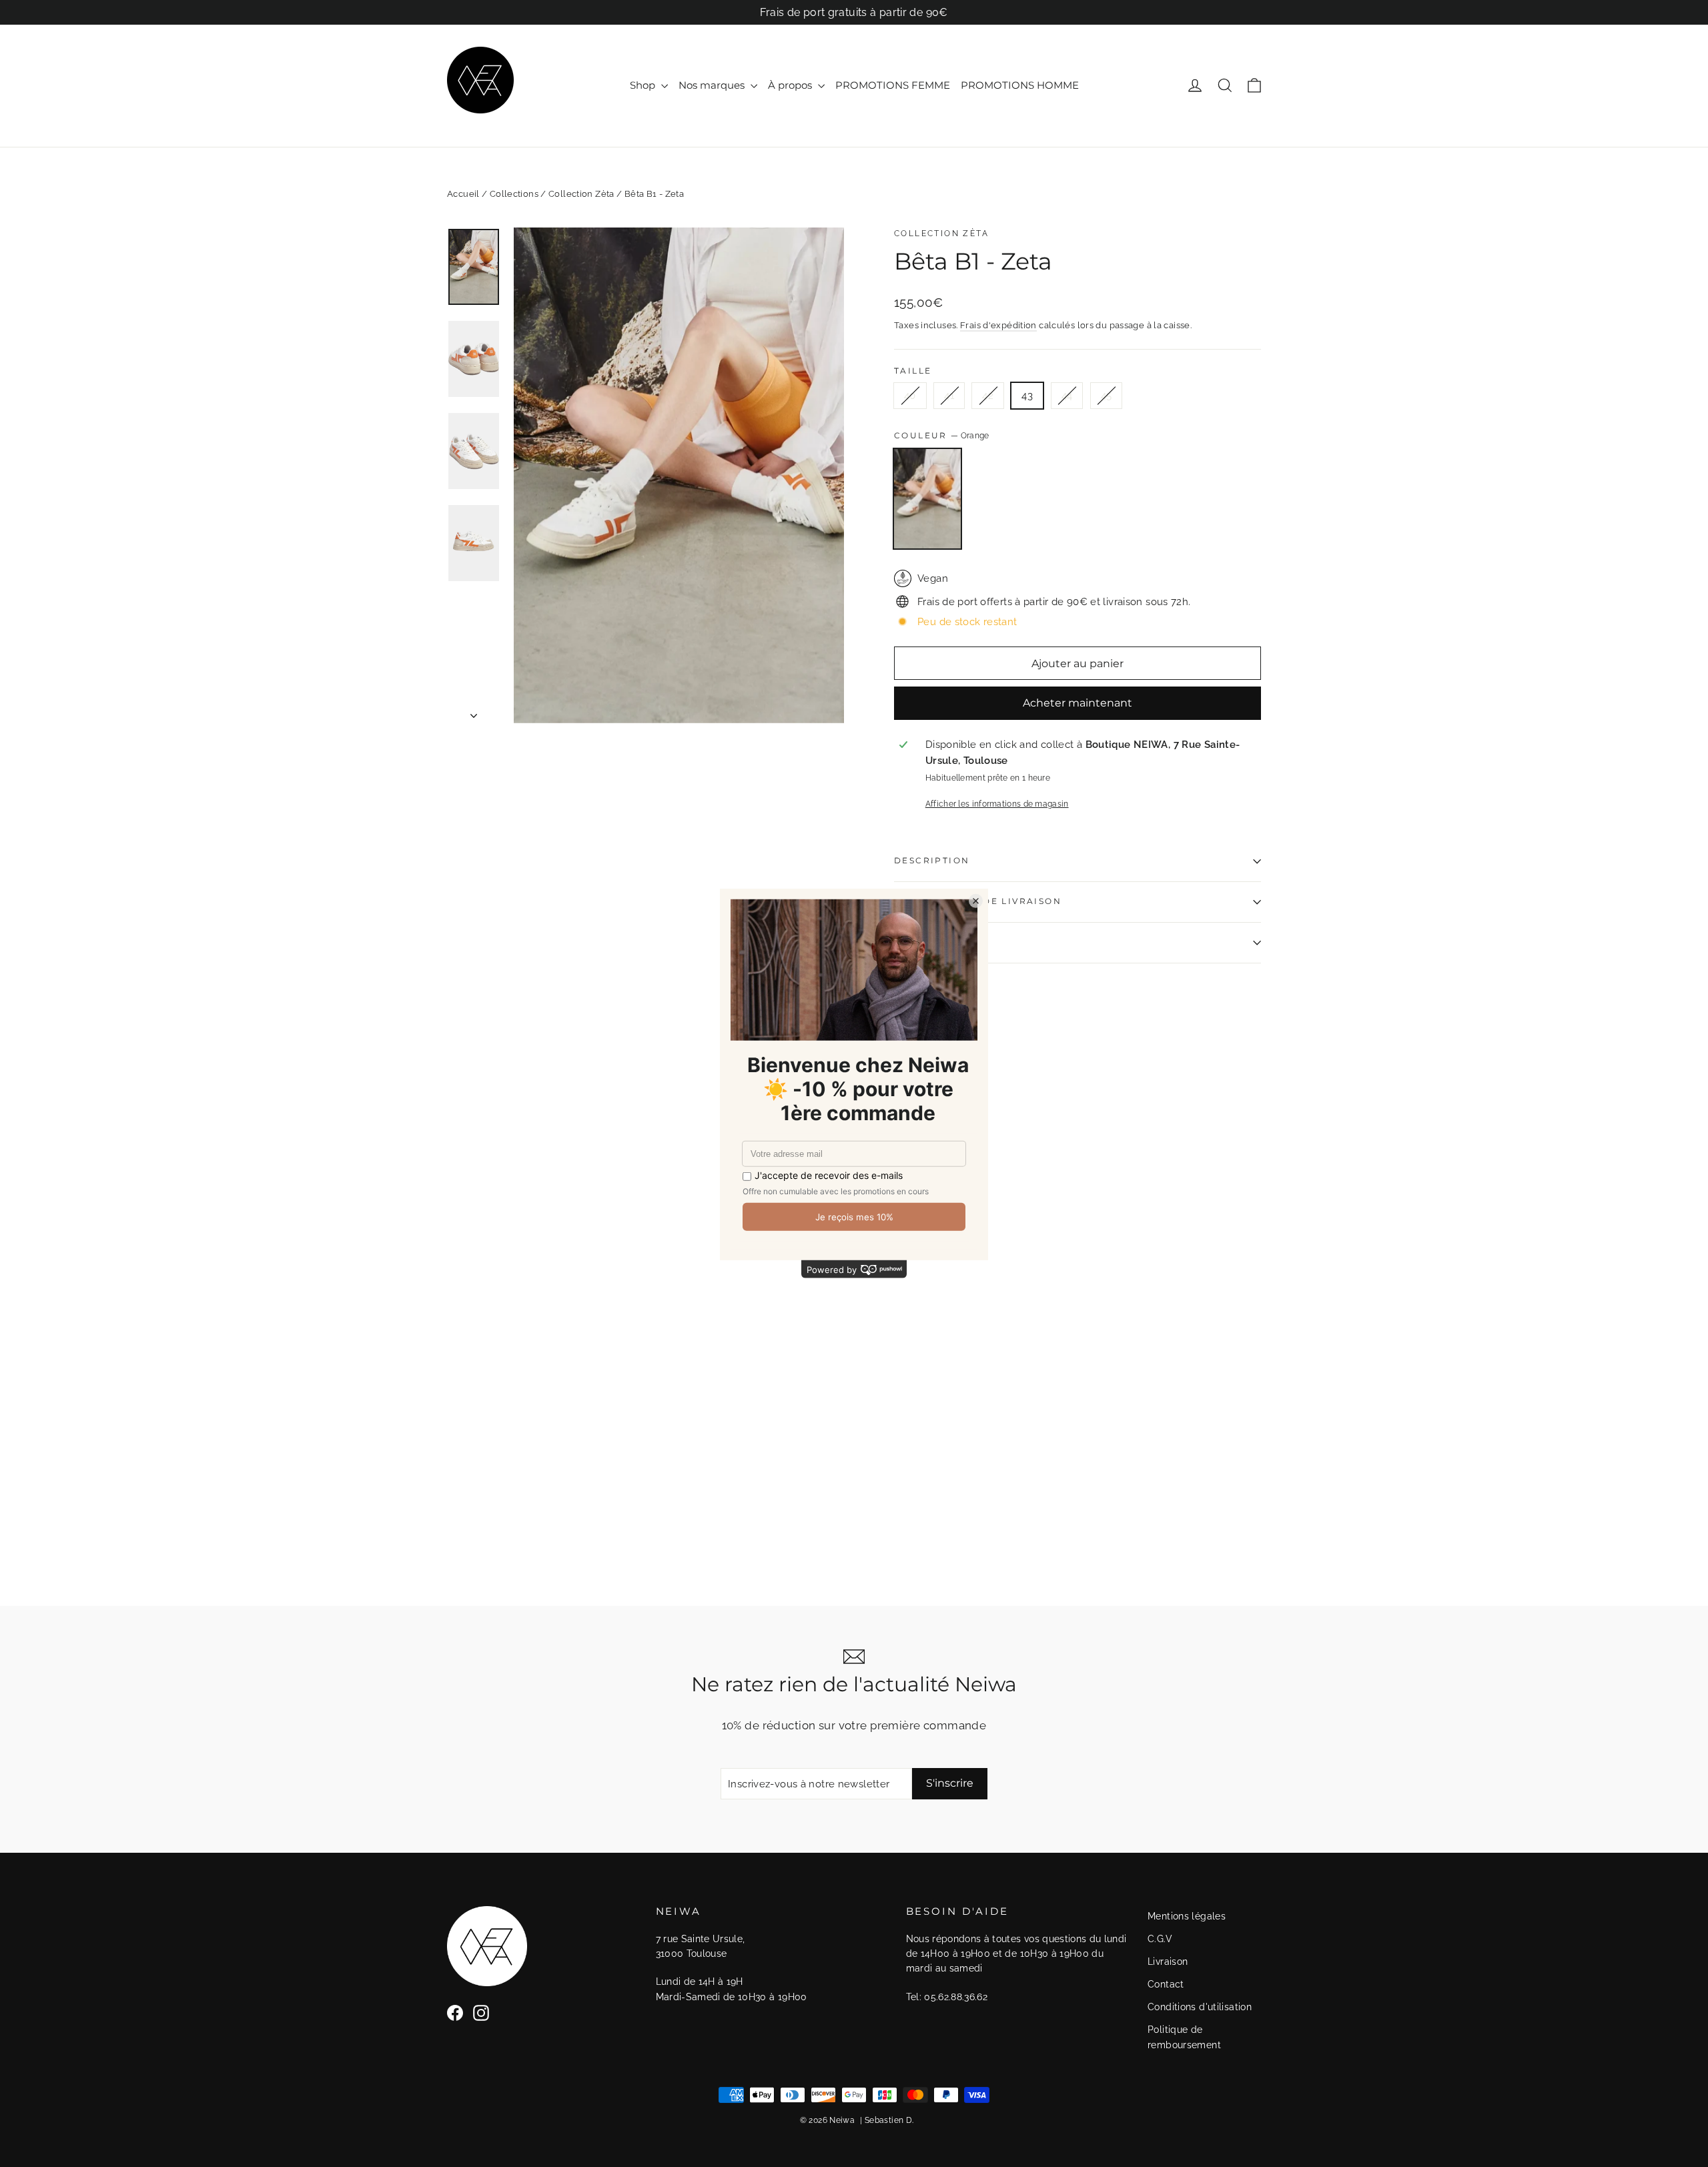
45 (1107, 396)
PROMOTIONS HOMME (1020, 85)
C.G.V (1160, 1939)
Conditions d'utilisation (1200, 2007)
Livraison (1168, 1962)
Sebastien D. (889, 2120)
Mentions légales (1187, 1916)
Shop (644, 85)
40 (910, 396)
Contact (1166, 1984)
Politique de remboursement (1184, 2037)
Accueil (463, 194)
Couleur (942, 435)
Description (932, 860)
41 (949, 396)
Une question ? (941, 942)
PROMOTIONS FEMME (893, 85)
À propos (791, 85)
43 (1027, 396)
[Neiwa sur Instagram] (481, 2013)
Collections (514, 194)
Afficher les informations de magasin (997, 804)
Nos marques (713, 85)
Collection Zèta (581, 194)
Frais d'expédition (998, 325)
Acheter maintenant (1078, 703)
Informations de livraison (978, 901)
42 (988, 396)
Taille (913, 371)
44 (1067, 396)
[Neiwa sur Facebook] (455, 2013)
